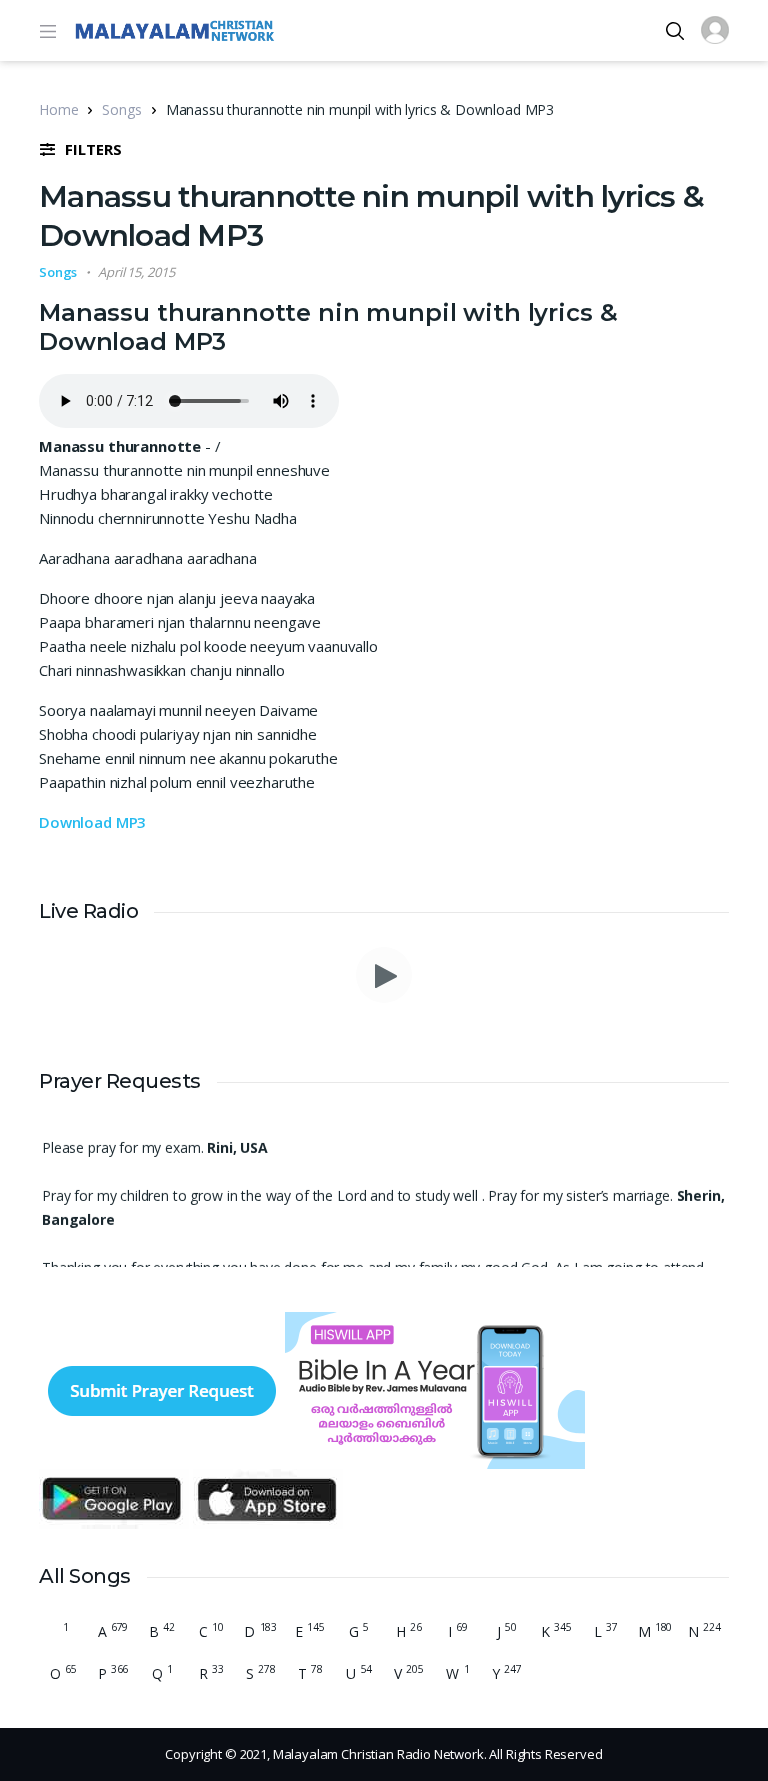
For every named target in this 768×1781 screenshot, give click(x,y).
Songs (121, 109)
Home (58, 109)
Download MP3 (92, 822)
